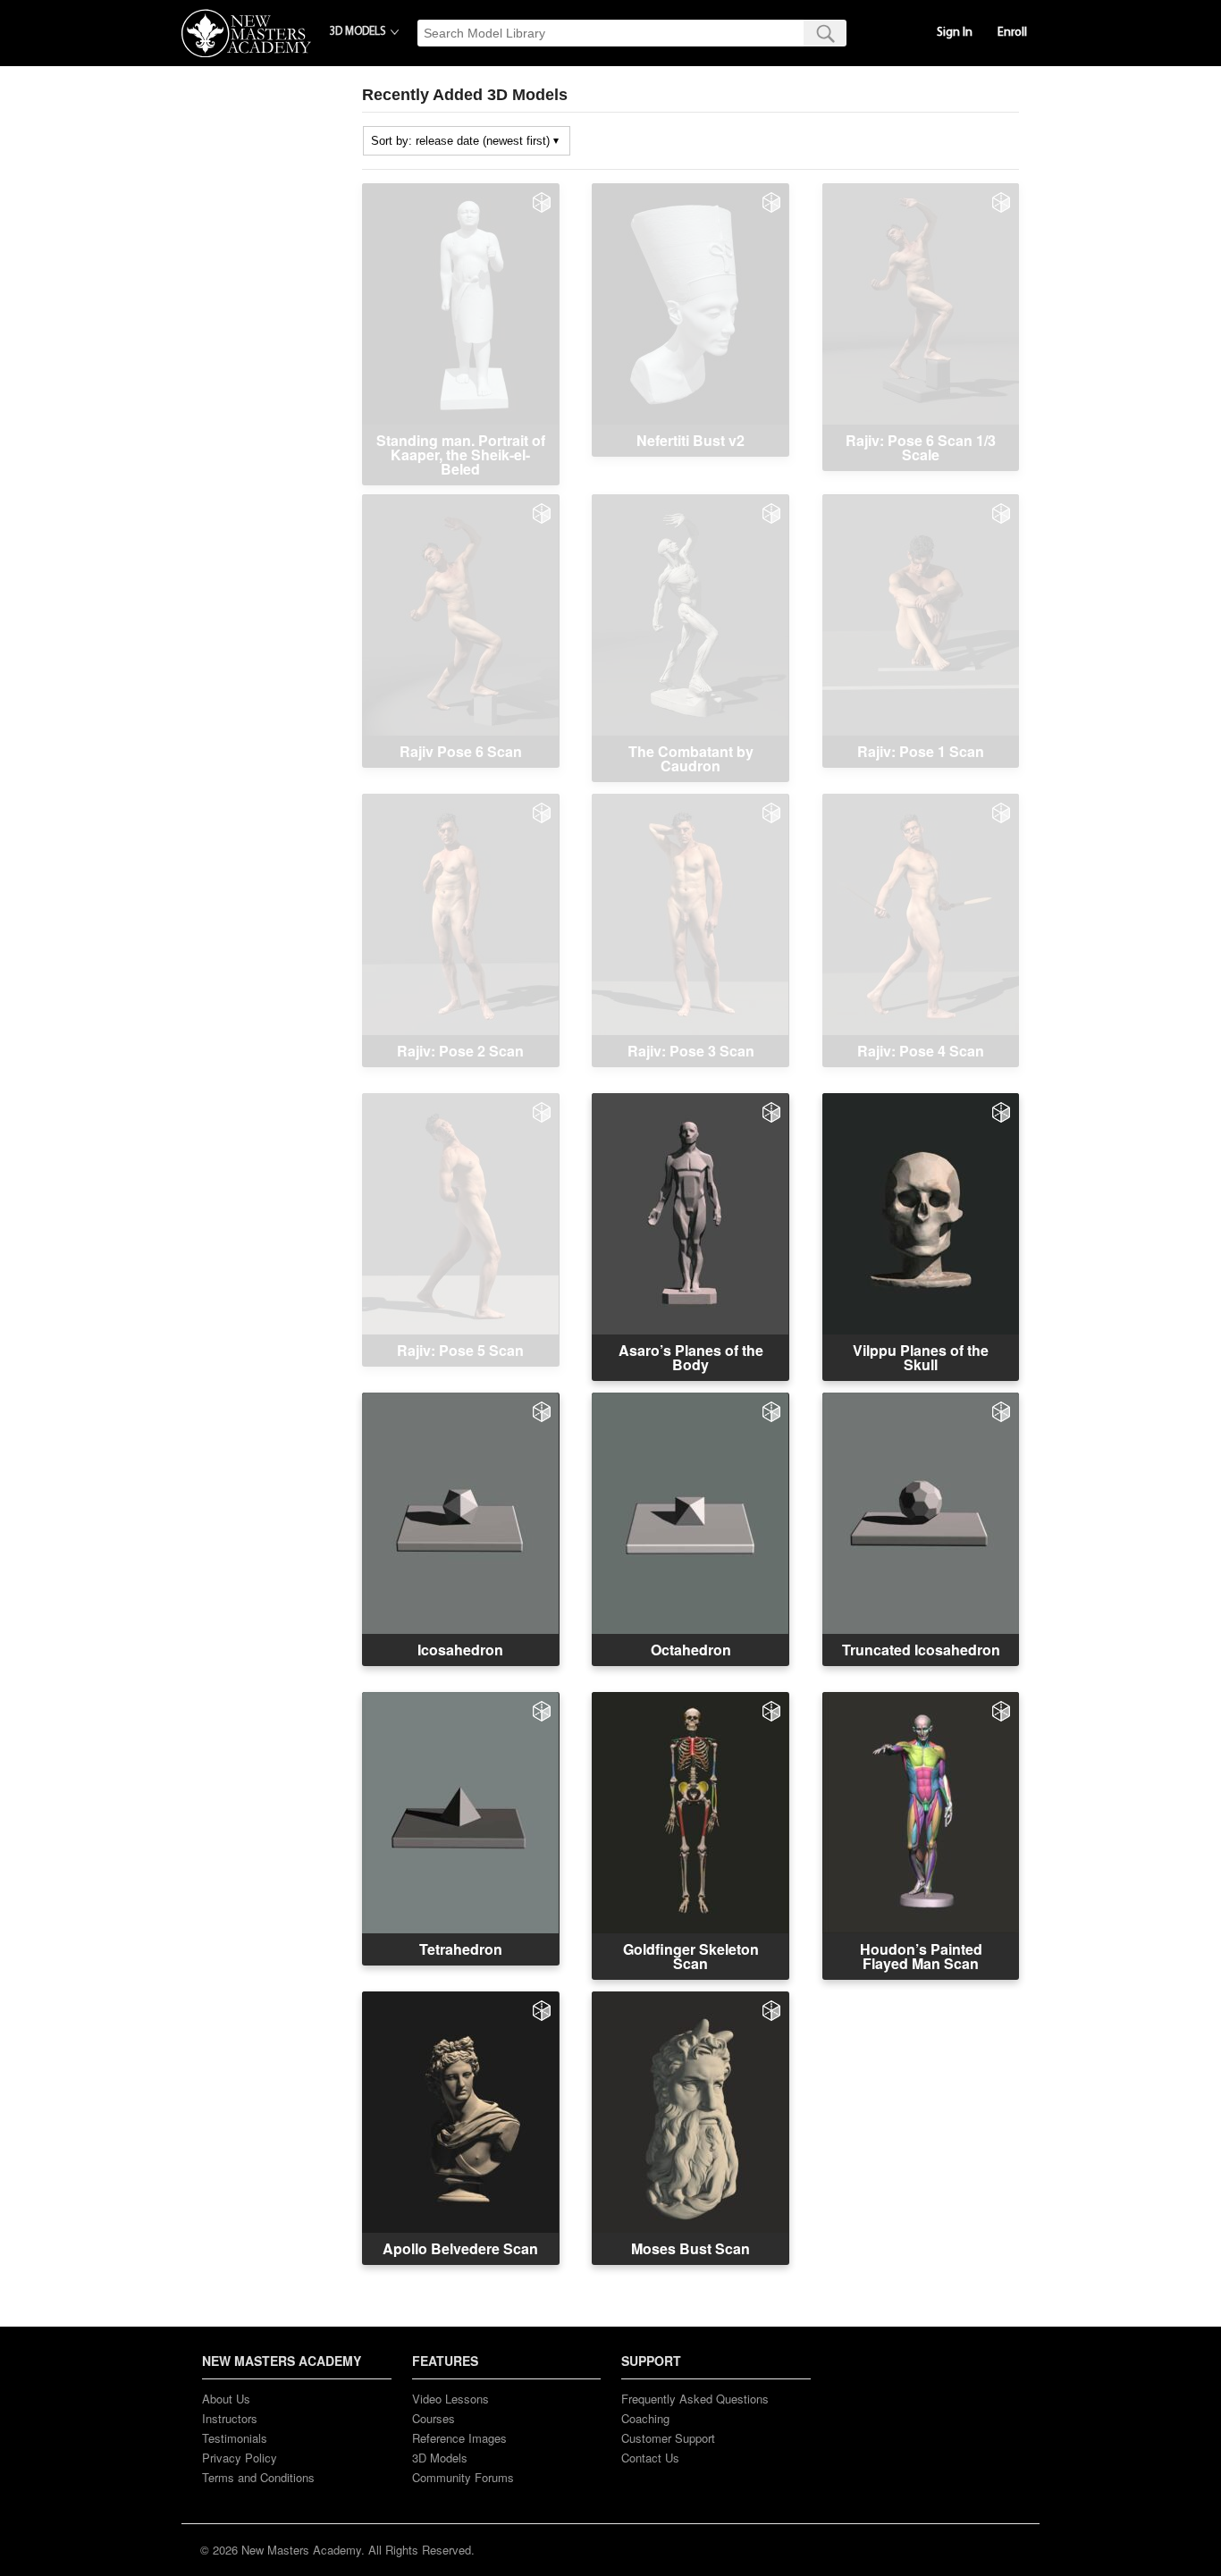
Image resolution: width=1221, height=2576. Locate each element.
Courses (434, 2418)
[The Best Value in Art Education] (246, 33)
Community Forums (463, 2477)
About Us (226, 2399)
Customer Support (668, 2438)
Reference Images (459, 2438)
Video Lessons (451, 2399)
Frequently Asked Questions (695, 2399)
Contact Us (650, 2458)
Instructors (230, 2418)
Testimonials (235, 2438)
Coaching (645, 2418)
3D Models (440, 2458)
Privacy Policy (240, 2458)
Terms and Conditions (258, 2477)
